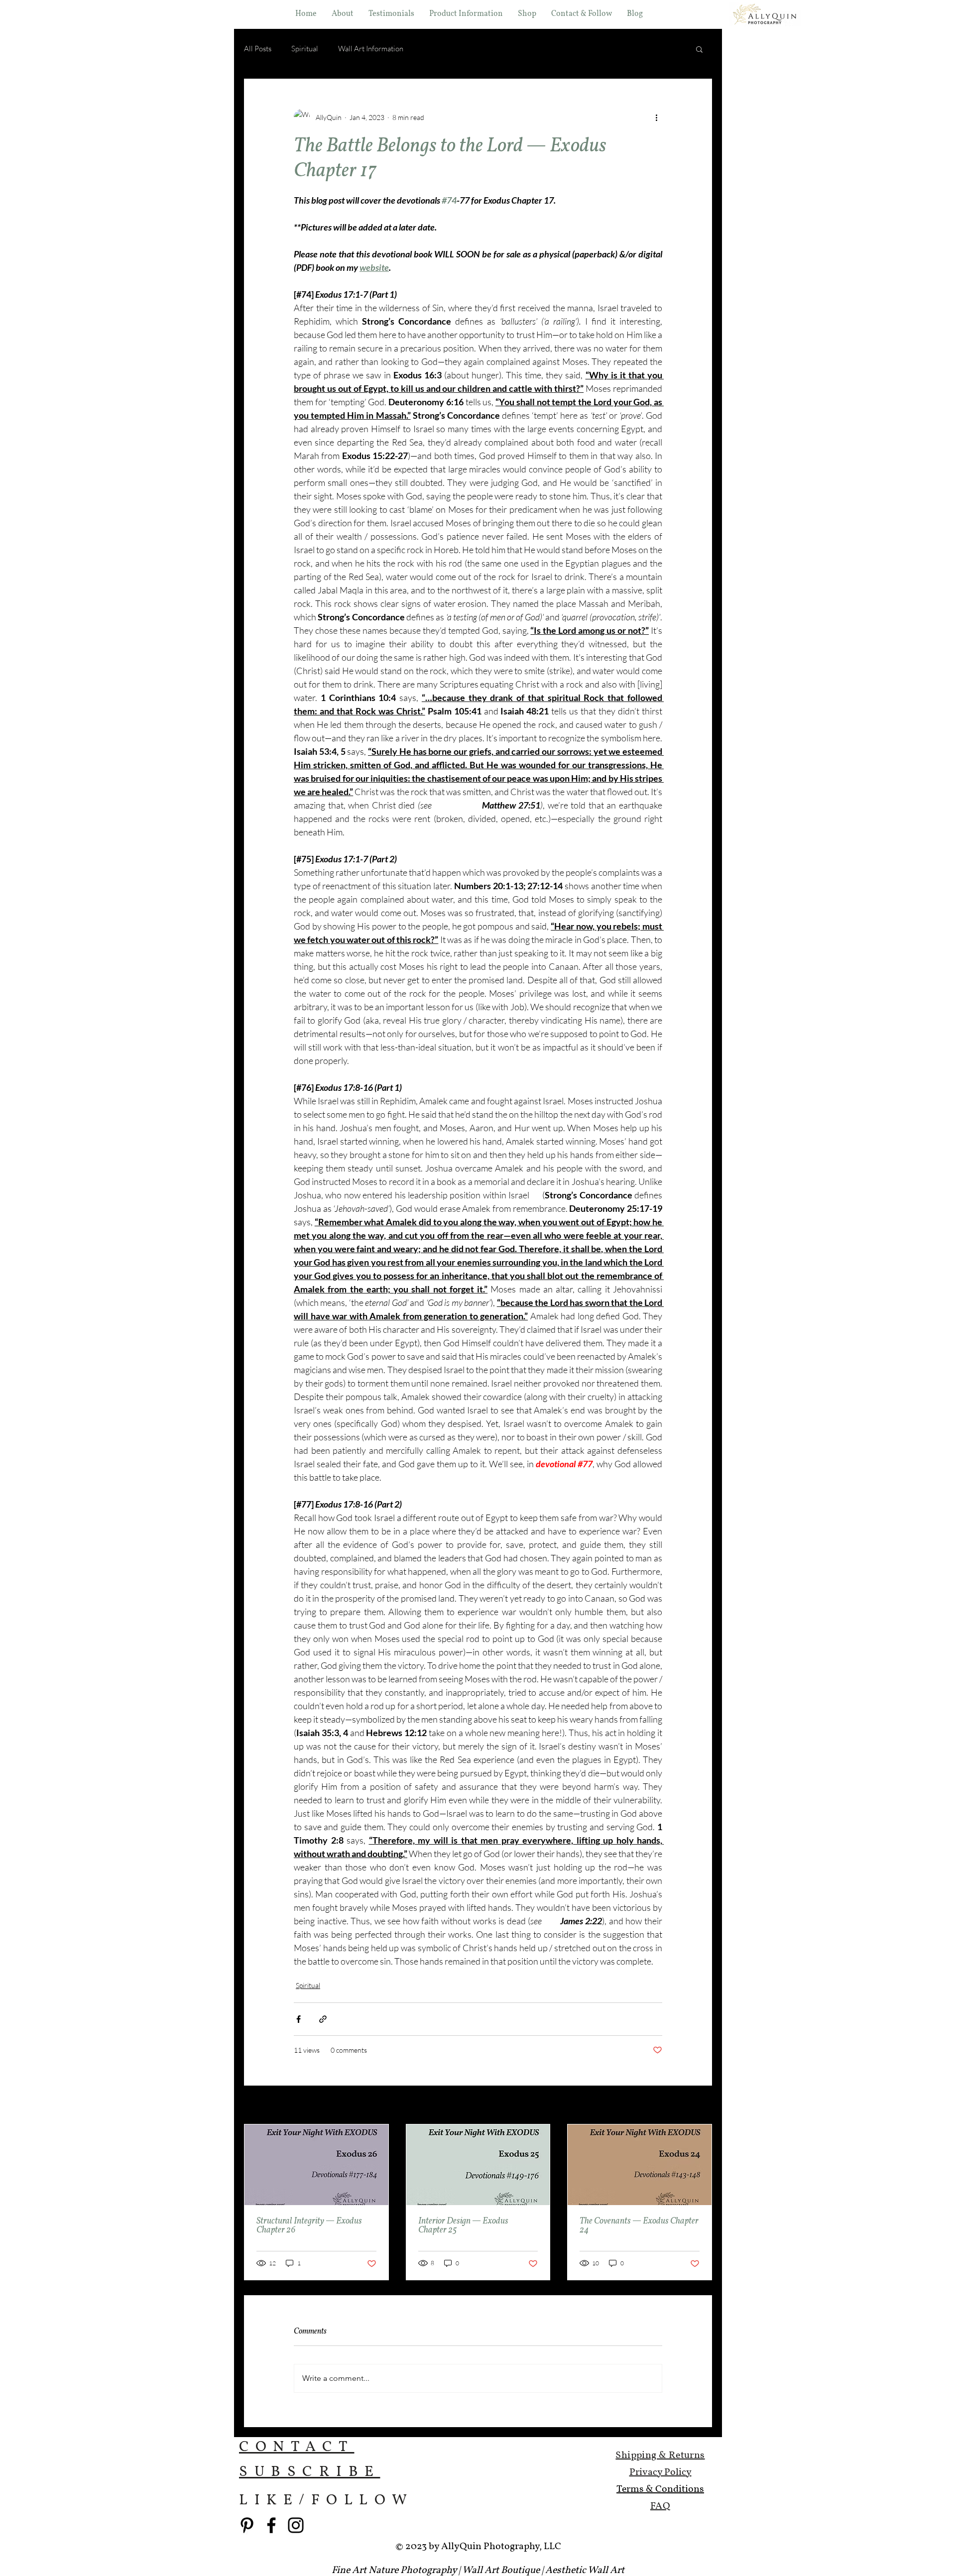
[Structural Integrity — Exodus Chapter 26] (316, 2165)
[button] (527, 14)
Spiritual (305, 49)
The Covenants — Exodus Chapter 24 (639, 2226)
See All (702, 2106)
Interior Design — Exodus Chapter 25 (463, 2226)
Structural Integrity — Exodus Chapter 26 (309, 2226)
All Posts (258, 49)
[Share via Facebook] (299, 2019)
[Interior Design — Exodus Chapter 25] (478, 2165)
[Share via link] (323, 2019)
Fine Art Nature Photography (394, 2571)
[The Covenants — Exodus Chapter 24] (640, 2165)
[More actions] (656, 117)
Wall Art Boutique (501, 2571)
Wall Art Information (371, 49)
